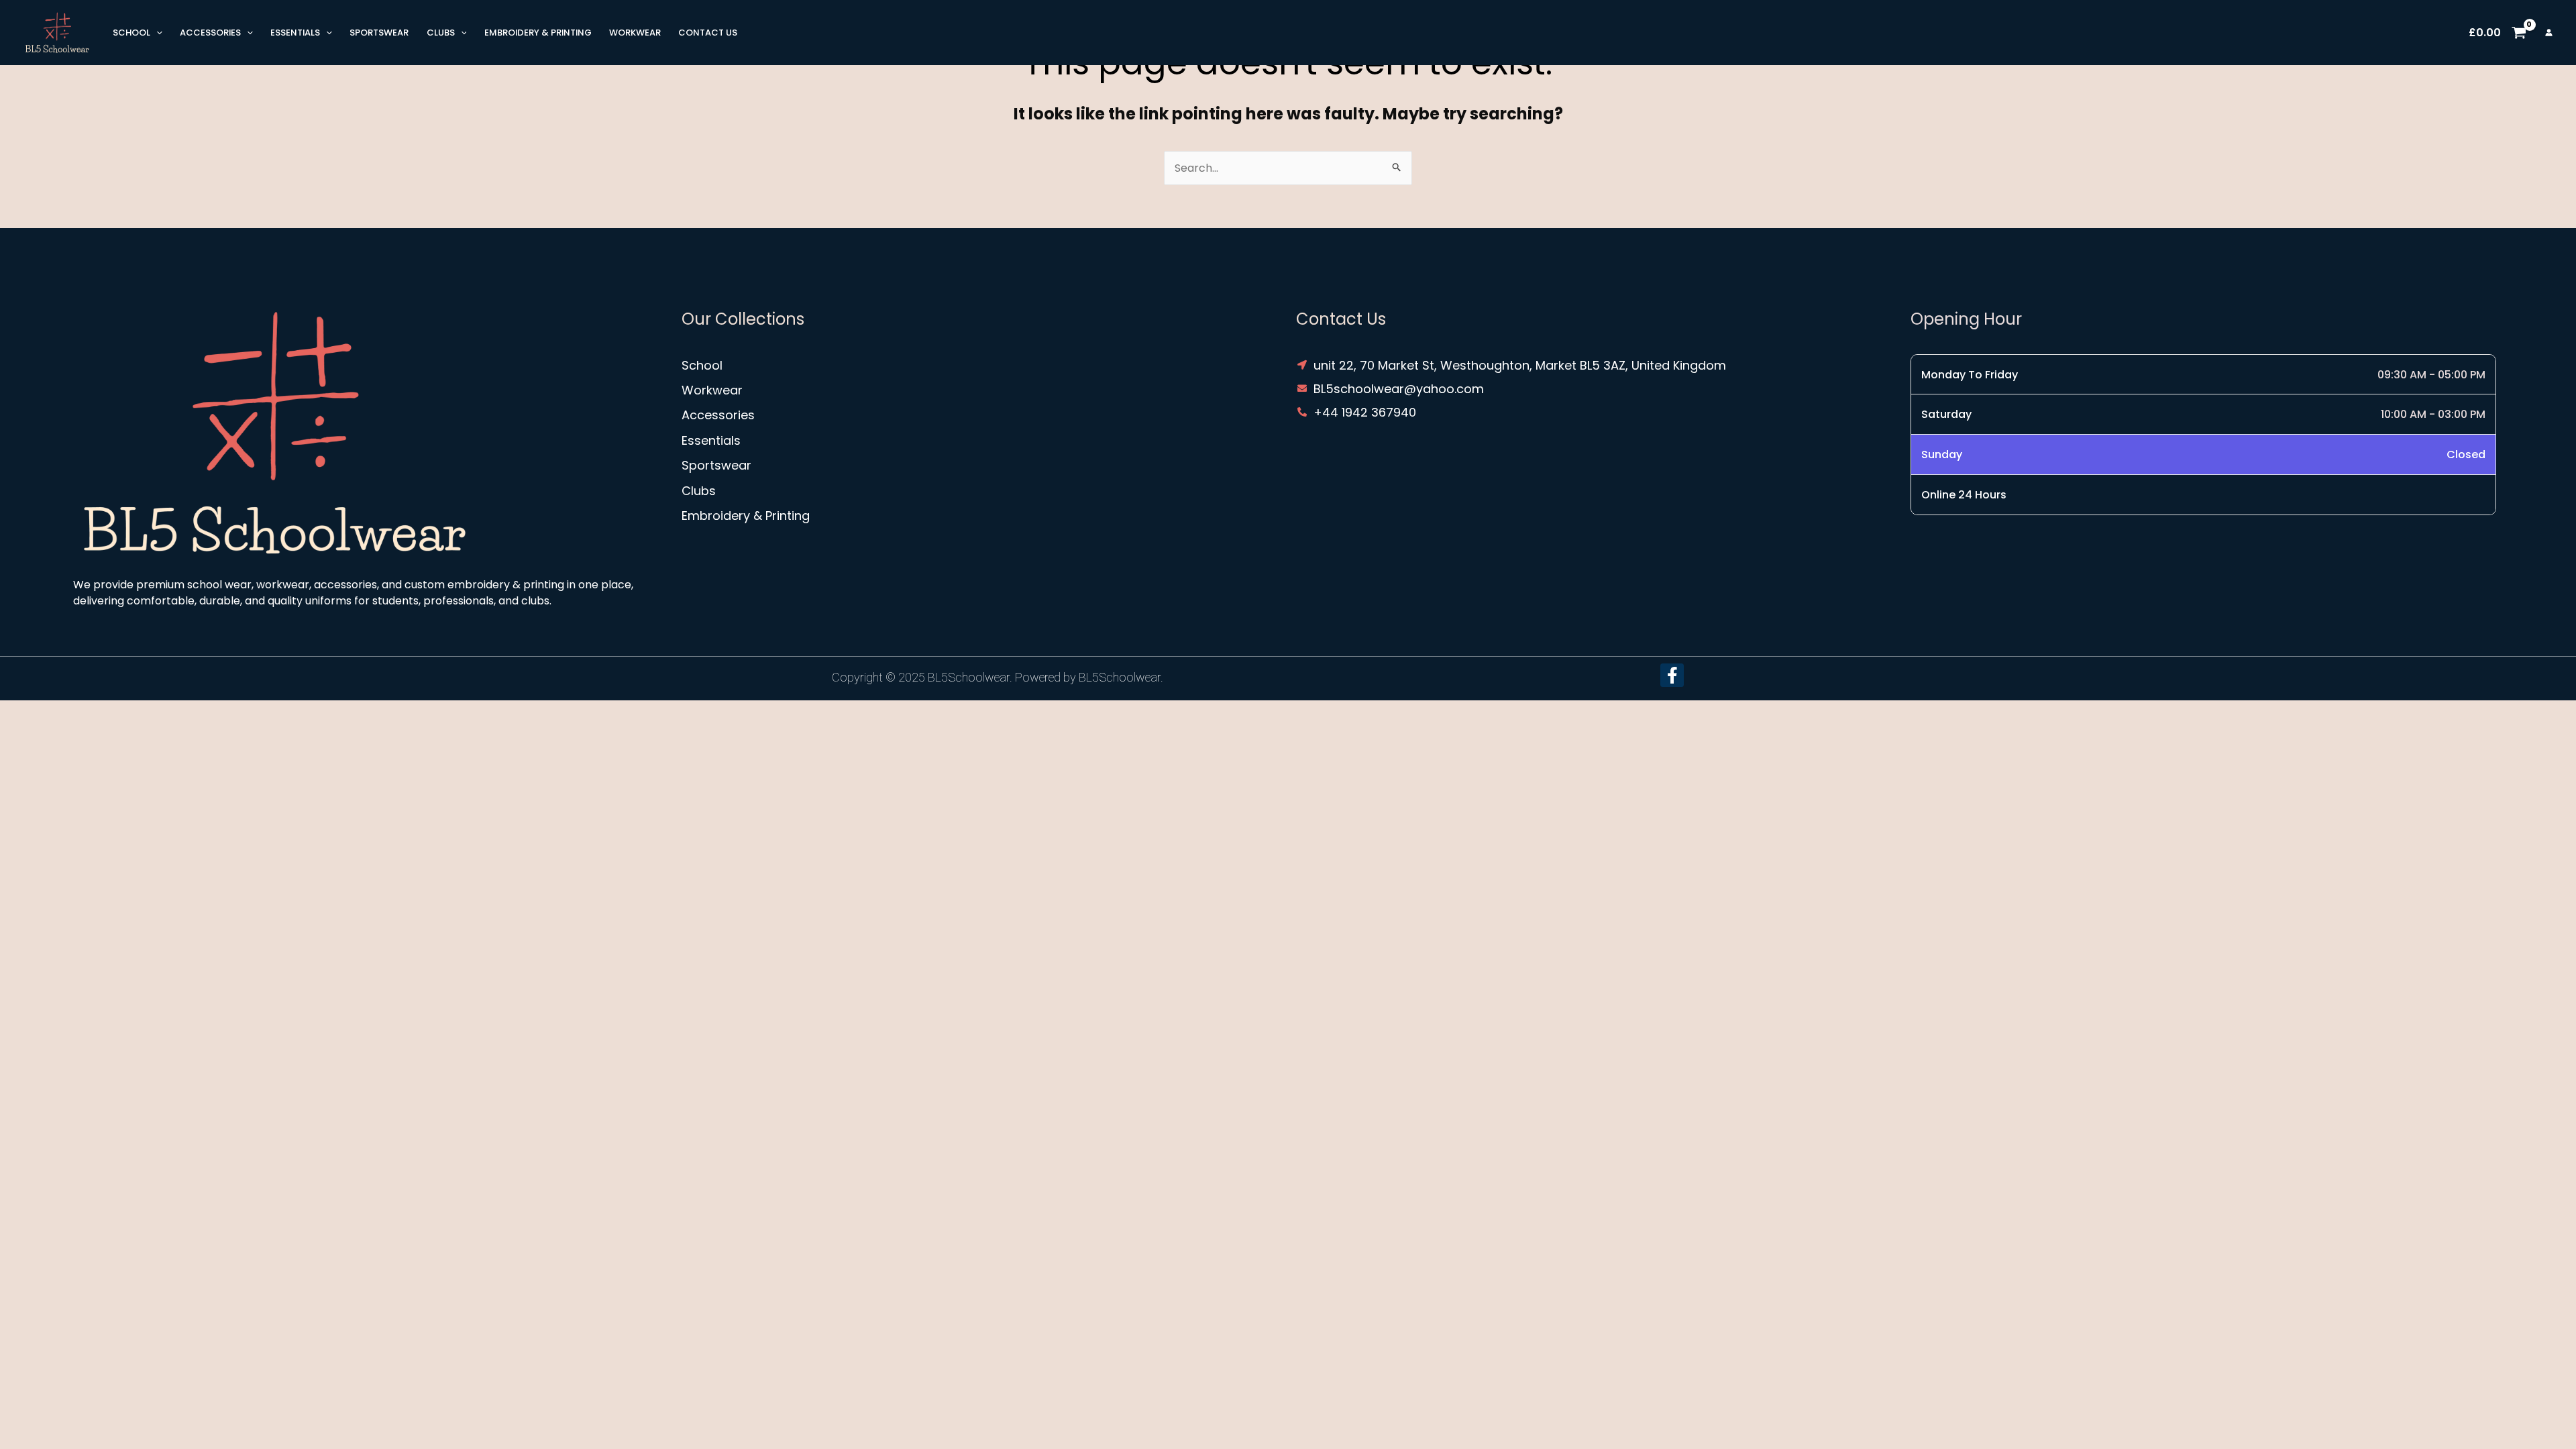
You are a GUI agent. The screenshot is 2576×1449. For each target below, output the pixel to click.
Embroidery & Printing (538, 33)
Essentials (295, 33)
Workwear (635, 33)
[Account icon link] (2549, 33)
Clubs (441, 33)
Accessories (210, 33)
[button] (156, 33)
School (131, 33)
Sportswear (379, 33)
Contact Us (708, 33)
